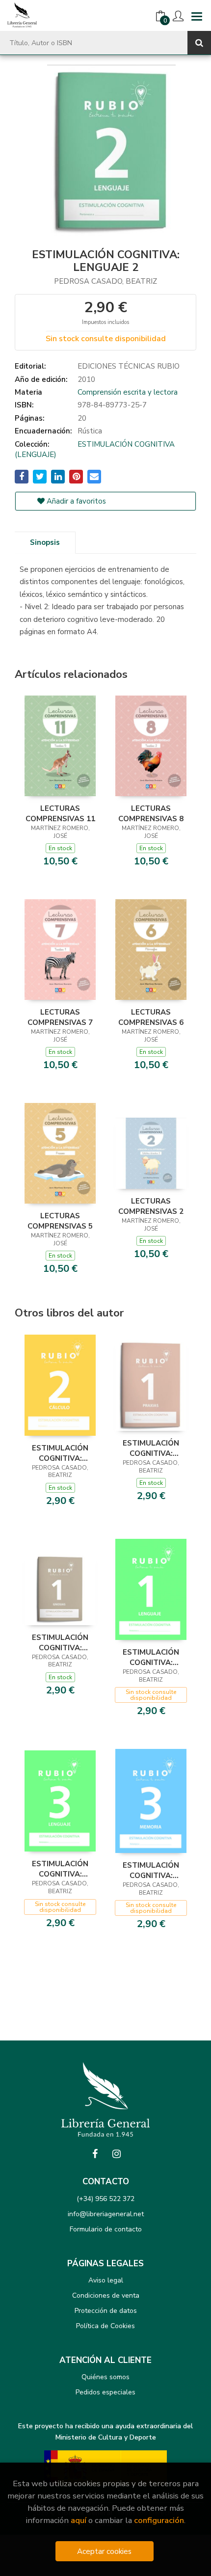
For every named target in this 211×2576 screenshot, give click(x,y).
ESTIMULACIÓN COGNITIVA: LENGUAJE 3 (60, 1869)
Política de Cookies (105, 2326)
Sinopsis (45, 542)
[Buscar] (199, 43)
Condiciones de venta (106, 2295)
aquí (79, 2520)
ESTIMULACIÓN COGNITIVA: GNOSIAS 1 (60, 1642)
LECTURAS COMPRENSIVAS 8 (151, 813)
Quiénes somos (105, 2377)
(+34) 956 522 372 (105, 2199)
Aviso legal (106, 2280)
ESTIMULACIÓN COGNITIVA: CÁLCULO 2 (60, 1453)
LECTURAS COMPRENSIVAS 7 (60, 1017)
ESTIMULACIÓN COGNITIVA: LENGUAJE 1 (151, 1657)
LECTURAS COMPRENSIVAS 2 (151, 1206)
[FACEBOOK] (95, 2154)
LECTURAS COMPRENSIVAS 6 (151, 1017)
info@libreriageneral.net (106, 2214)
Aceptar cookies (104, 2551)
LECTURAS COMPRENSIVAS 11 (60, 813)
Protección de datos (106, 2311)
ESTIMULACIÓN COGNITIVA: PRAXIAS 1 (151, 1448)
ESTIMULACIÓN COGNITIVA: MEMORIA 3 (151, 1870)
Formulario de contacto (106, 2229)
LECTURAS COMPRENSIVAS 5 (60, 1221)
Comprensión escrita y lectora (128, 392)
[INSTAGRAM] (116, 2154)
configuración (159, 2520)
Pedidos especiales (105, 2392)
